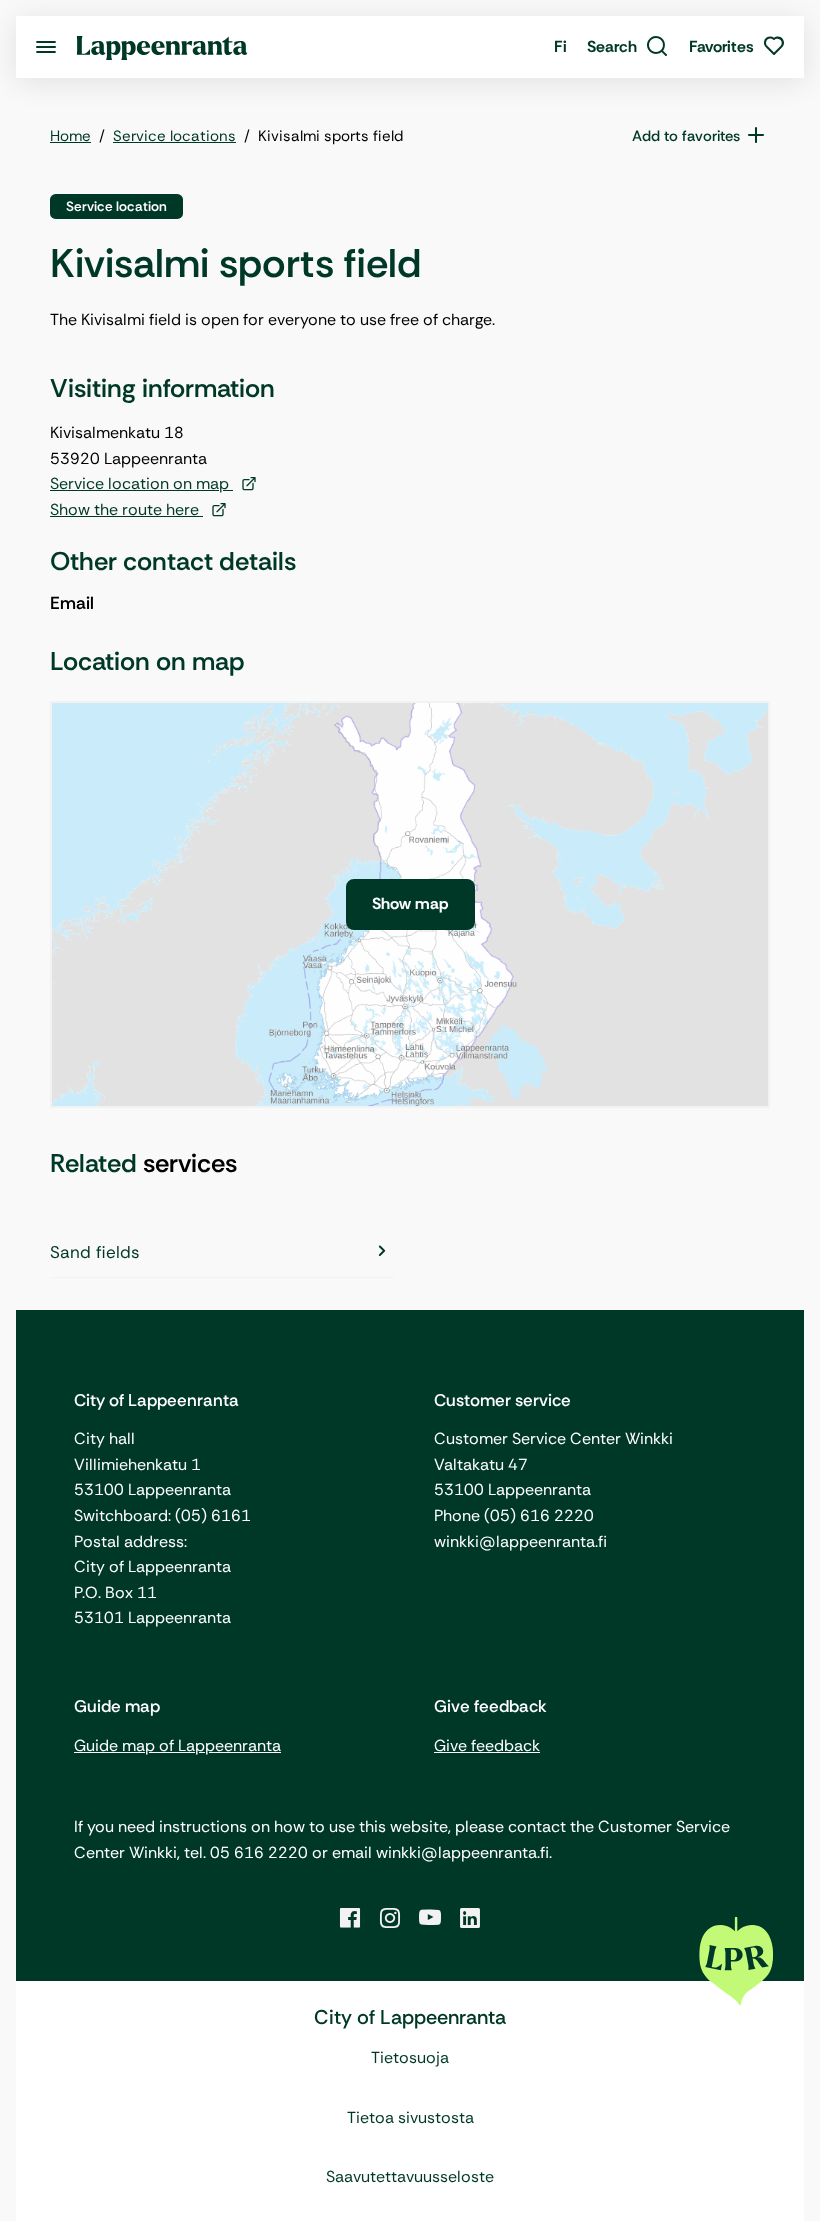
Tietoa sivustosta (410, 2117)
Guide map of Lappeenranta (177, 1745)
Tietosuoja (410, 2057)
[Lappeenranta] (162, 46)
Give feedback (487, 1745)
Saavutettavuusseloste (410, 2176)
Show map (410, 903)
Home (70, 136)
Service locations (174, 136)
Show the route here (126, 509)
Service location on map (141, 483)
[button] (628, 47)
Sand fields (95, 1252)
